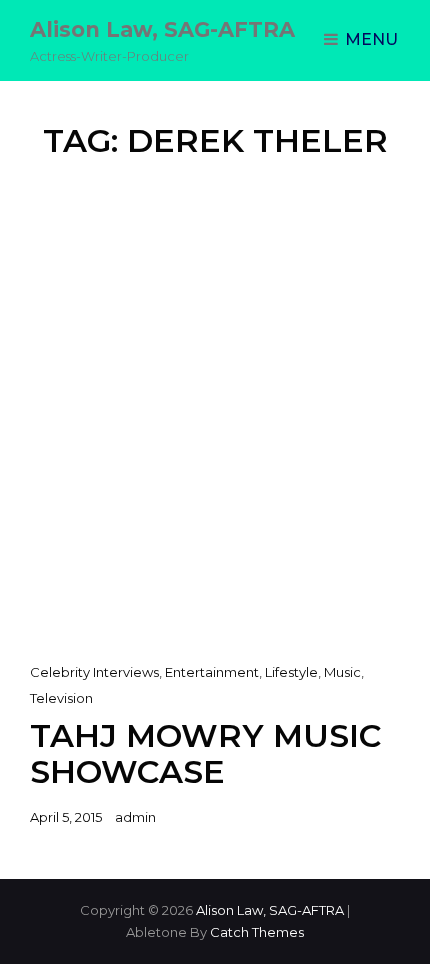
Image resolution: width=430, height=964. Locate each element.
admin (135, 817)
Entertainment (212, 672)
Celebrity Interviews (94, 672)
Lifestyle (291, 672)
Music (342, 672)
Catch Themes (257, 932)
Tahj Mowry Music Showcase (205, 753)
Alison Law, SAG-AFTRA (162, 29)
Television (61, 698)
